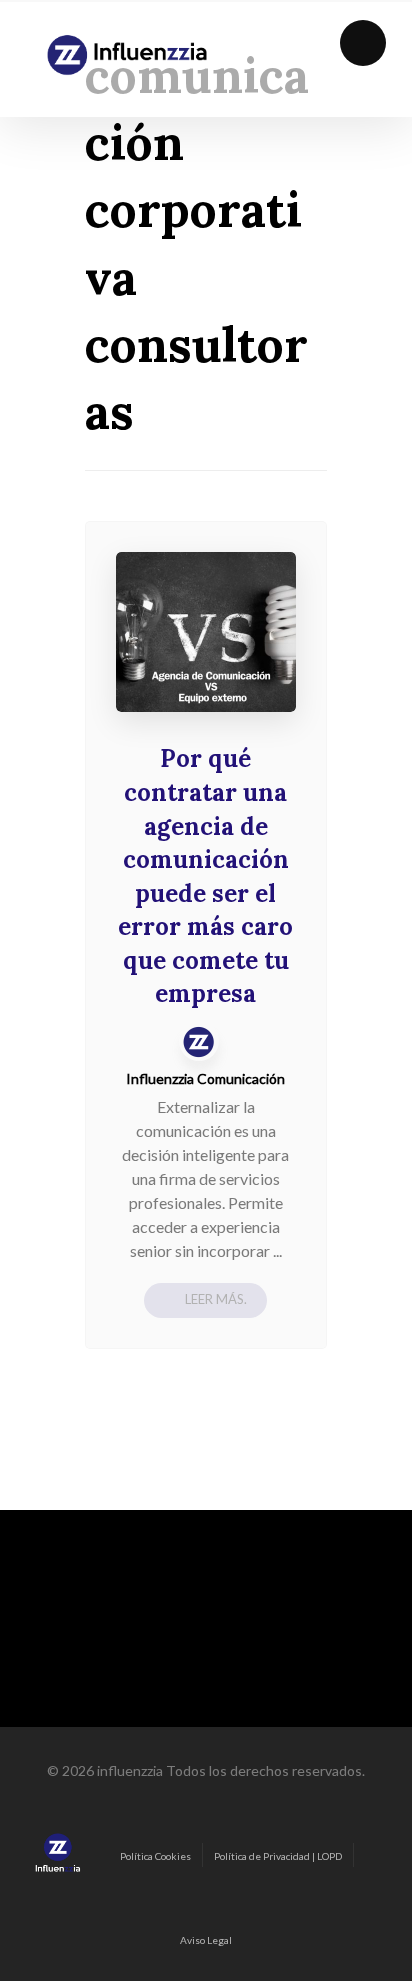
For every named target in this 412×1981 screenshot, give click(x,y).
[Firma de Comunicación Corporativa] (127, 55)
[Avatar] (199, 1041)
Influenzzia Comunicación (205, 1079)
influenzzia (130, 1770)
